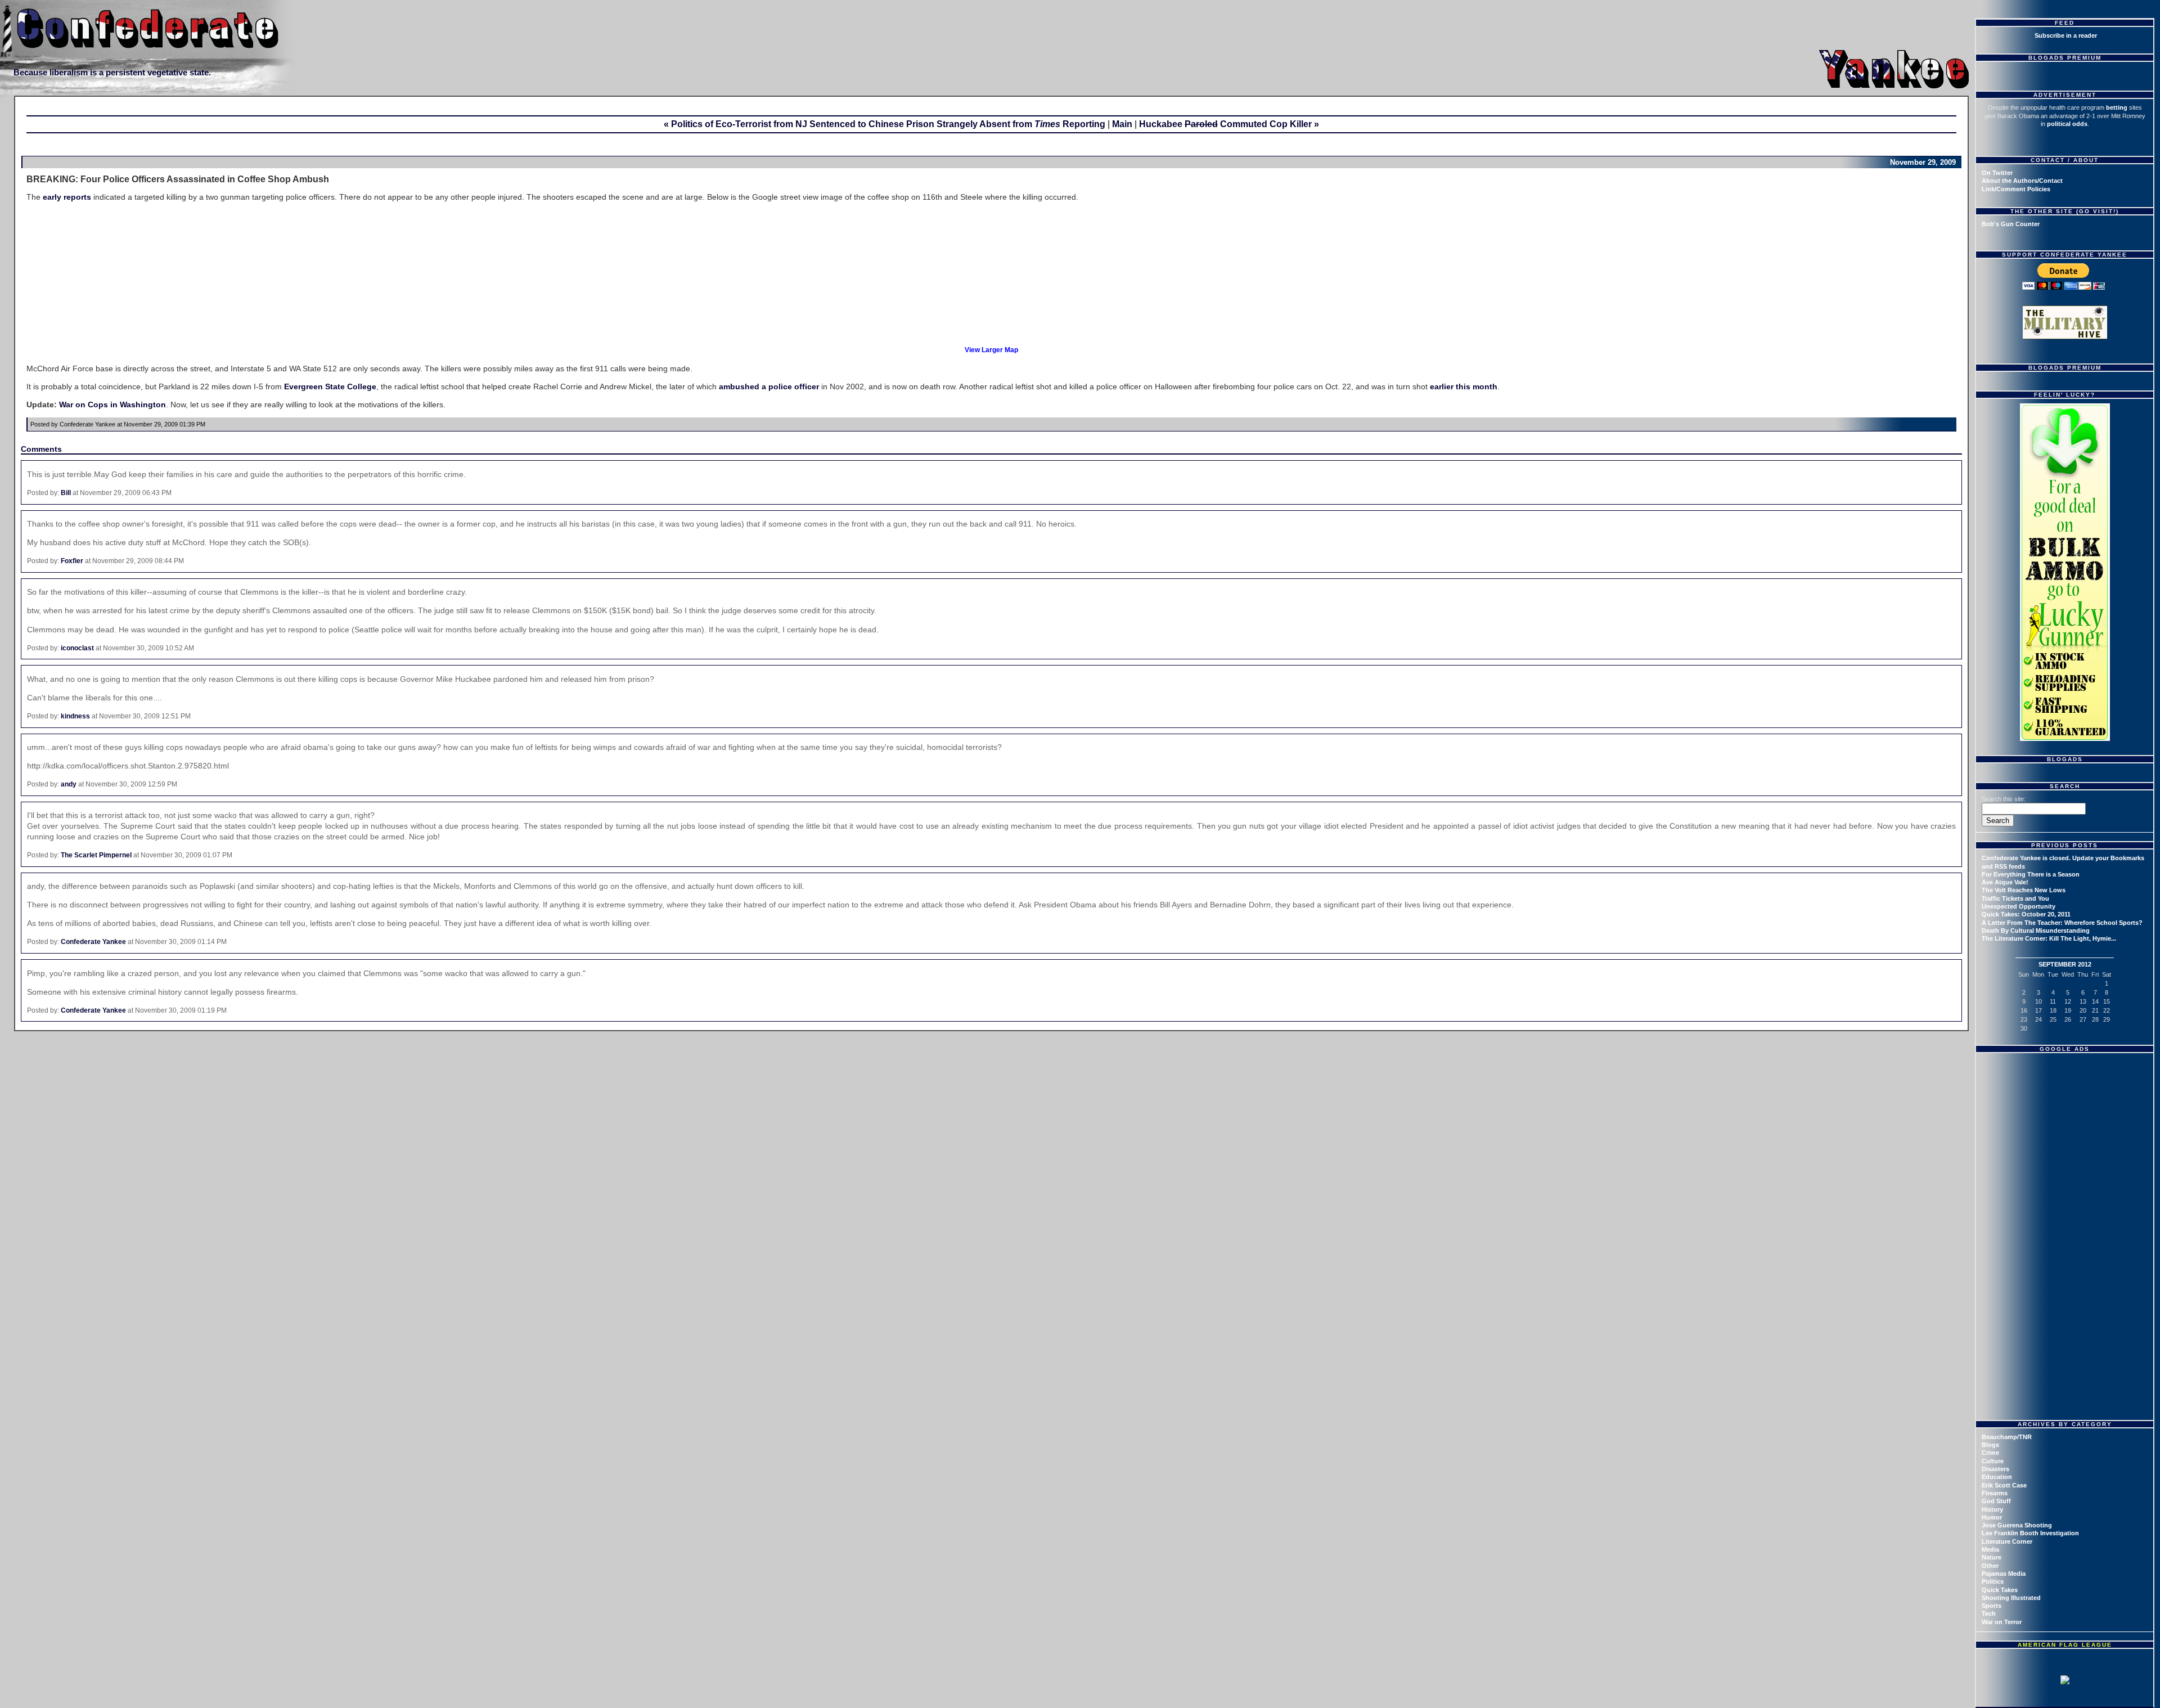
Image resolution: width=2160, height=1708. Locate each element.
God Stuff (1996, 1501)
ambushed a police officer (769, 386)
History (1992, 1509)
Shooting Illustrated (2011, 1598)
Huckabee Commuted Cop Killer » (1229, 124)
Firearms (1995, 1493)
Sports (1992, 1606)
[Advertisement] (2066, 1128)
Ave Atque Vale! (2005, 882)
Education (1997, 1477)
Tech (1989, 1613)
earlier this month (1464, 386)
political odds (2067, 124)
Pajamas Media (2004, 1574)
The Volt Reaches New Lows (2024, 890)
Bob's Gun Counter (2011, 224)
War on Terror (2002, 1622)
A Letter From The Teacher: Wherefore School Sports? (2062, 923)
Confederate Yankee (93, 942)
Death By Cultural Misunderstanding (2036, 931)
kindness (75, 716)
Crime (1990, 1453)
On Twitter (1997, 173)
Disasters (1995, 1469)
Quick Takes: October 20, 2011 (2026, 914)
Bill (66, 493)
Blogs (1990, 1445)
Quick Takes (2000, 1590)
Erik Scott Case (2004, 1485)
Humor (1992, 1517)
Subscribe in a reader (2066, 35)
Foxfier (72, 561)
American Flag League (2065, 1645)
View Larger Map (991, 350)
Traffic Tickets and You (2015, 898)
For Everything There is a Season (2031, 874)
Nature (1992, 1557)
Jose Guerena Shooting (2017, 1525)
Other (1990, 1566)
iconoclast (77, 648)
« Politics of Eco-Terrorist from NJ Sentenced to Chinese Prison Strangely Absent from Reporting (885, 124)
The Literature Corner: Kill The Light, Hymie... (2049, 938)
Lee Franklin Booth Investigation (2030, 1533)
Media (1990, 1549)
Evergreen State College (330, 386)
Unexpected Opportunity (2019, 906)
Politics (1993, 1581)
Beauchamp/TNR (2007, 1437)
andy (69, 784)
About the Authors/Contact (2022, 181)
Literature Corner (2007, 1541)
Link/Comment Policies (2016, 189)
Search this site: (2004, 799)
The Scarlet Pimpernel (96, 855)
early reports (67, 197)
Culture (1993, 1461)
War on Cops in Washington (112, 404)
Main (1122, 124)
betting (2117, 107)
